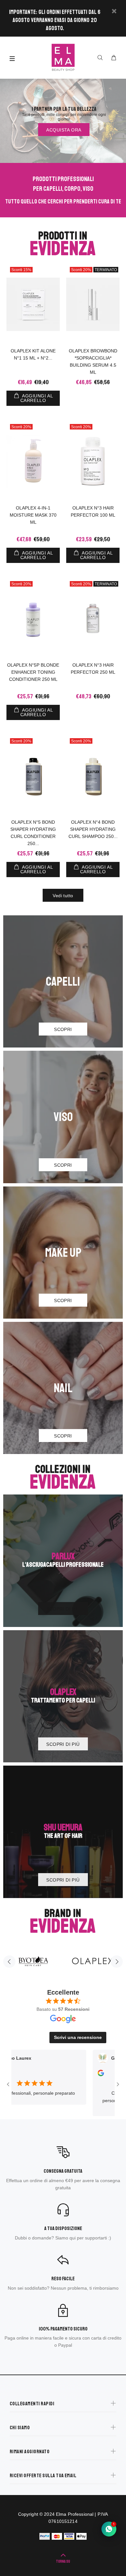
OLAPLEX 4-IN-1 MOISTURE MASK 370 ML (33, 515)
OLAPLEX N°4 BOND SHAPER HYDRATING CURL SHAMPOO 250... (93, 829)
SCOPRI (63, 1029)
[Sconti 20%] (33, 461)
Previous (9, 1962)
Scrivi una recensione (78, 2037)
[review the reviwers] (72, 2075)
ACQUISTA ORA (64, 130)
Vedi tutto (63, 896)
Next (117, 1962)
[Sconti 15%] (33, 304)
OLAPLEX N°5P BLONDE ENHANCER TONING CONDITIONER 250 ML (33, 672)
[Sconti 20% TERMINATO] (93, 304)
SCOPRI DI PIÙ (63, 1609)
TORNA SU (63, 2562)
